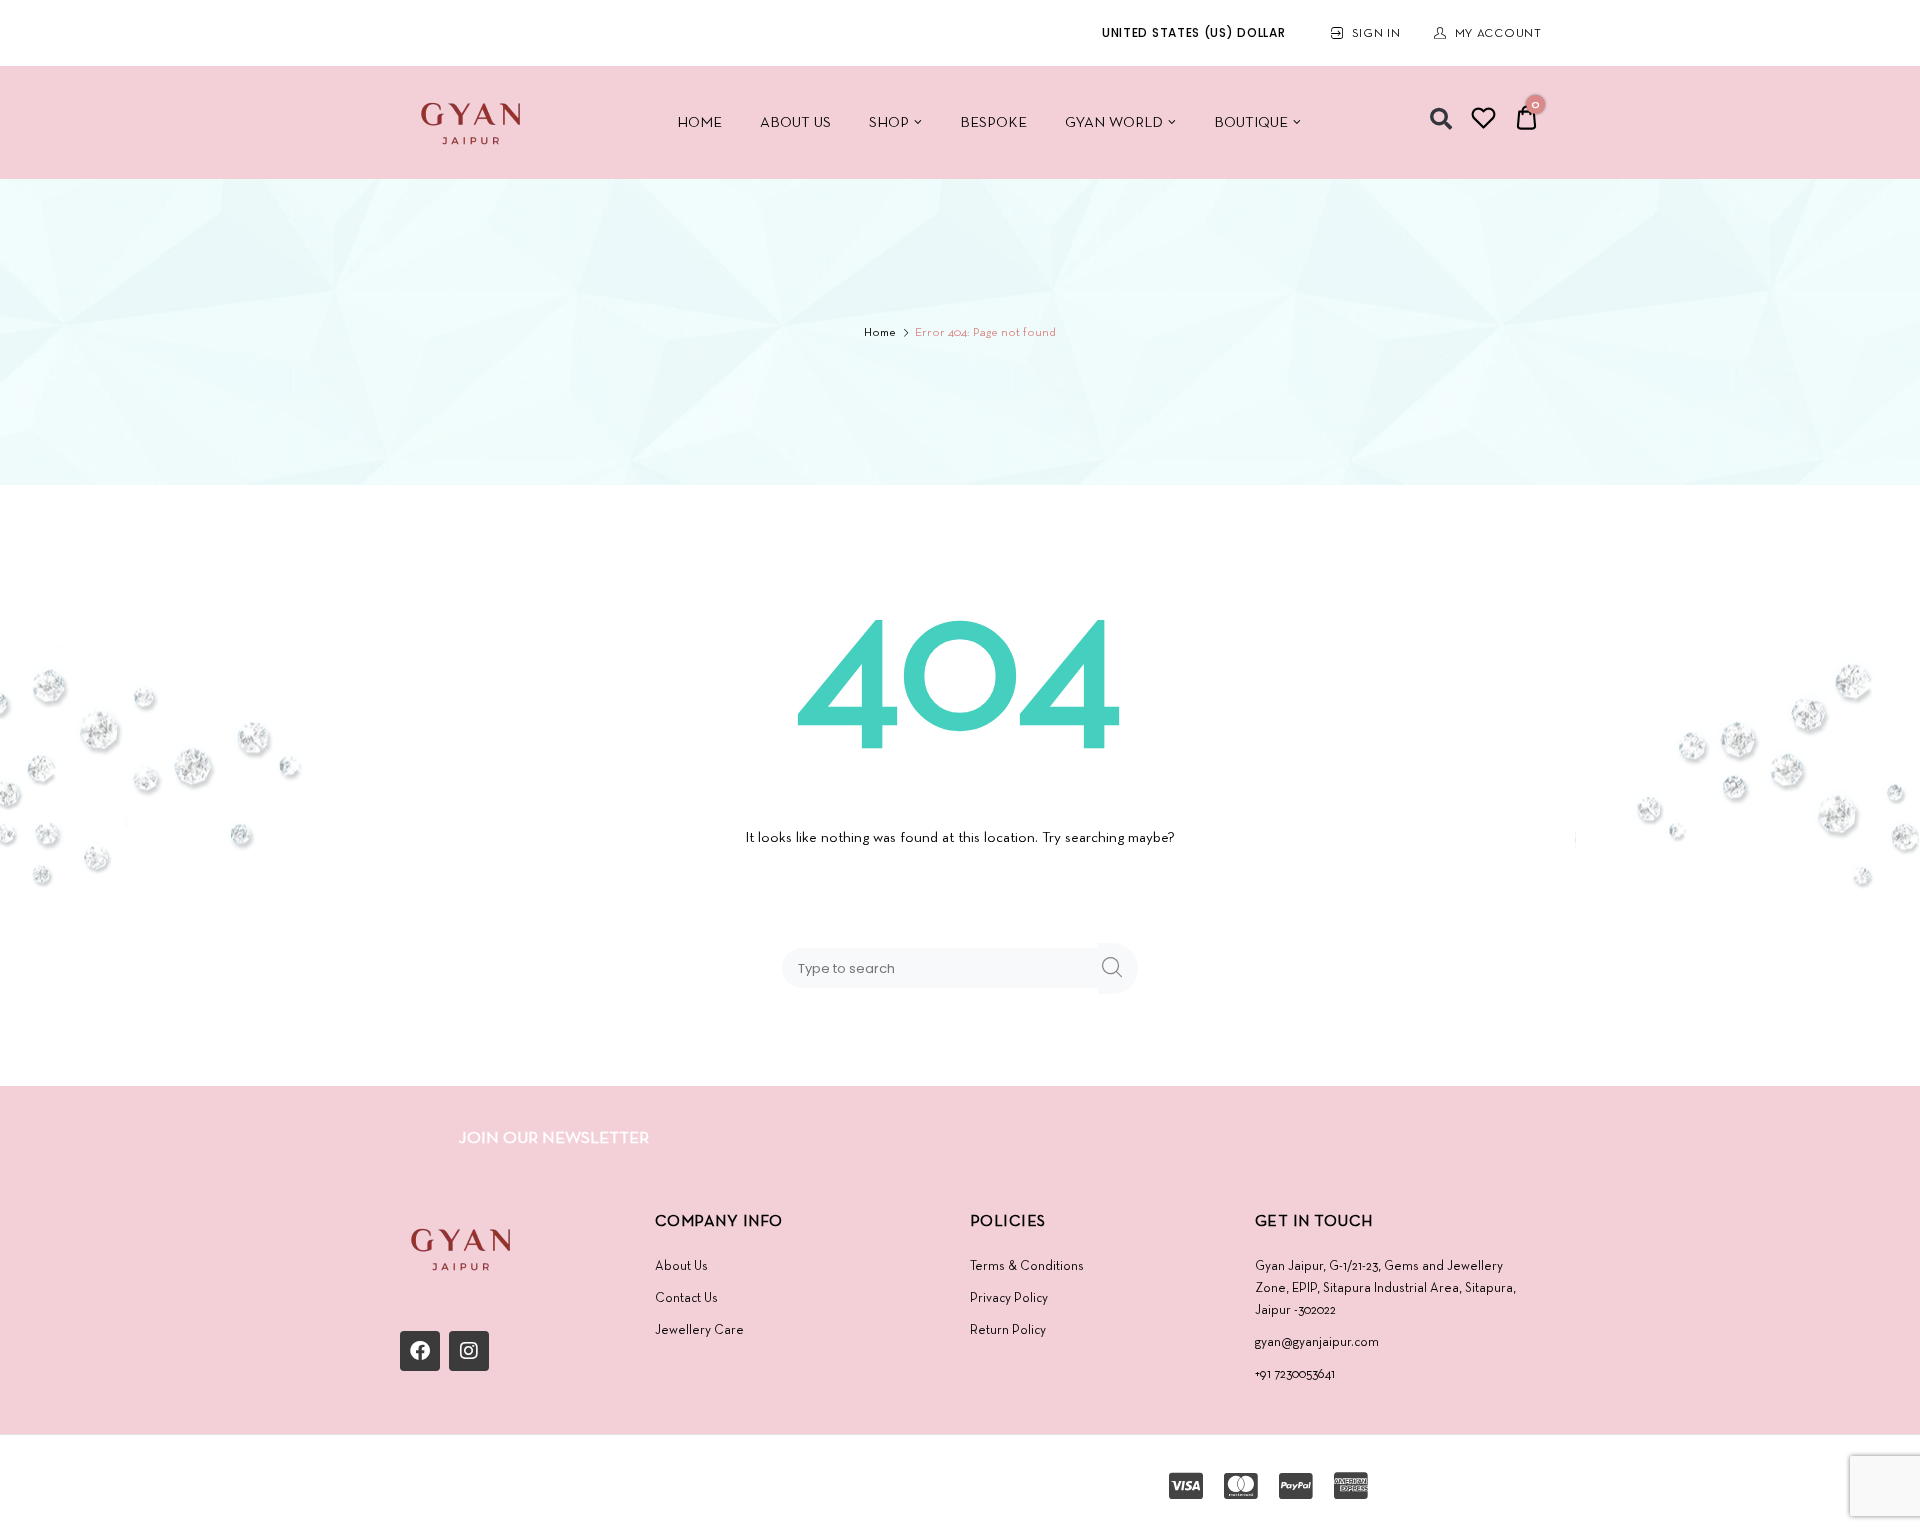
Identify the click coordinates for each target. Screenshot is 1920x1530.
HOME (699, 122)
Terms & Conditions (1027, 1266)
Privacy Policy (1009, 1298)
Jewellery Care (699, 1330)
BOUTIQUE (1251, 122)
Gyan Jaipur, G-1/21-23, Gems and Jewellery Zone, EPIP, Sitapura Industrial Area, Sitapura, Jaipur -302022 (1385, 1288)
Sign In (1376, 34)
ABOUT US (795, 122)
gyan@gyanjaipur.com (1317, 1342)
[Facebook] (420, 1351)
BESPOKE (993, 122)
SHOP (889, 122)
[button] (1441, 119)
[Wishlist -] (1483, 121)
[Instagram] (469, 1351)
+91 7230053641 (1295, 1374)
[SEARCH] (1118, 968)
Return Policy (1008, 1330)
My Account (1498, 34)
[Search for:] (944, 968)
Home (880, 332)
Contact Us (686, 1298)
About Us (681, 1266)
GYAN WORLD (1114, 122)
